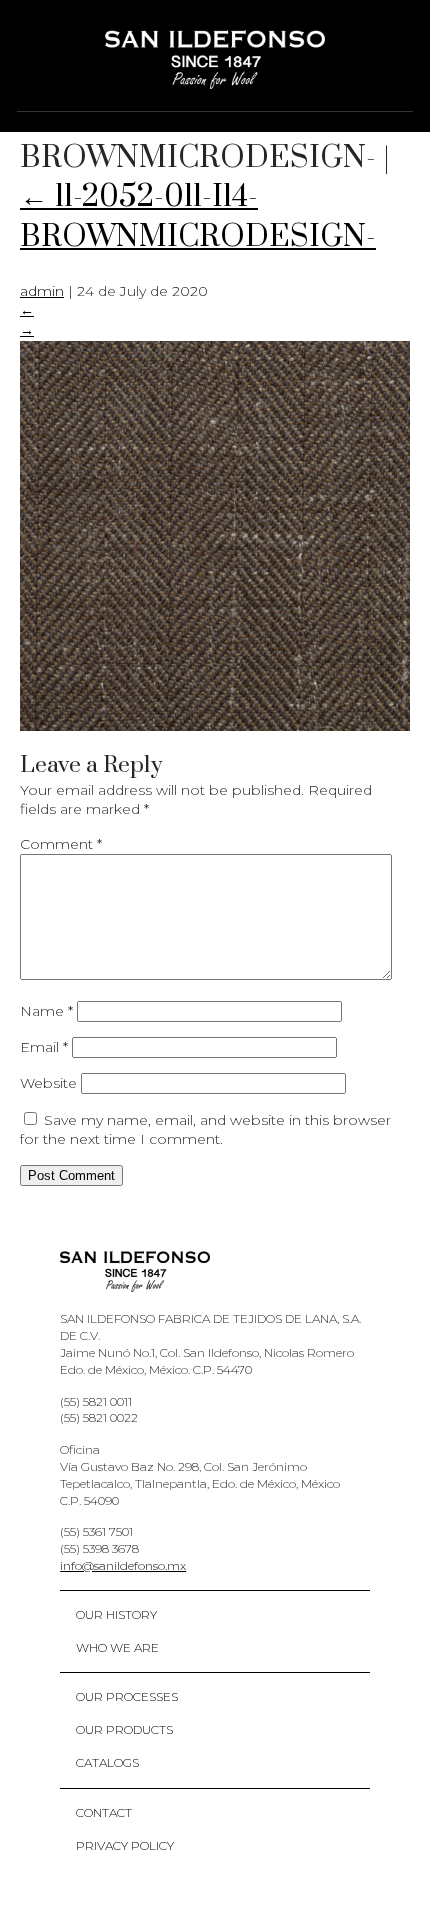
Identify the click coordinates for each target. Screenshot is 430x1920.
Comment (61, 844)
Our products (124, 1729)
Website (48, 1083)
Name (46, 1011)
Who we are (117, 1647)
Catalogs (107, 1762)
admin (42, 291)
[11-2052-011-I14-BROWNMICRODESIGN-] (215, 726)
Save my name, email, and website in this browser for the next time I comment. (205, 1130)
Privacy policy (125, 1845)
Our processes (127, 1696)
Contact (104, 1812)
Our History (116, 1614)
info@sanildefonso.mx (123, 1565)
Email (44, 1047)
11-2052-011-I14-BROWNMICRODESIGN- (198, 216)
